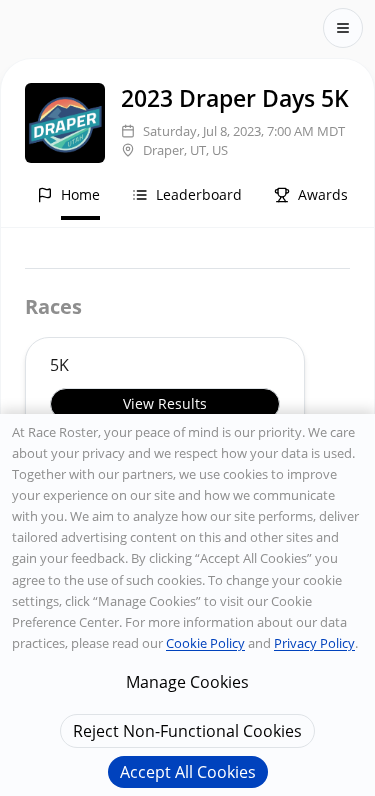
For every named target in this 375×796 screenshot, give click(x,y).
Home (80, 194)
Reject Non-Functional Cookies (187, 731)
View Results (165, 403)
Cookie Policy (205, 643)
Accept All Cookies (188, 772)
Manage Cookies (187, 682)
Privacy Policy (314, 643)
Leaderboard (199, 194)
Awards (323, 194)
